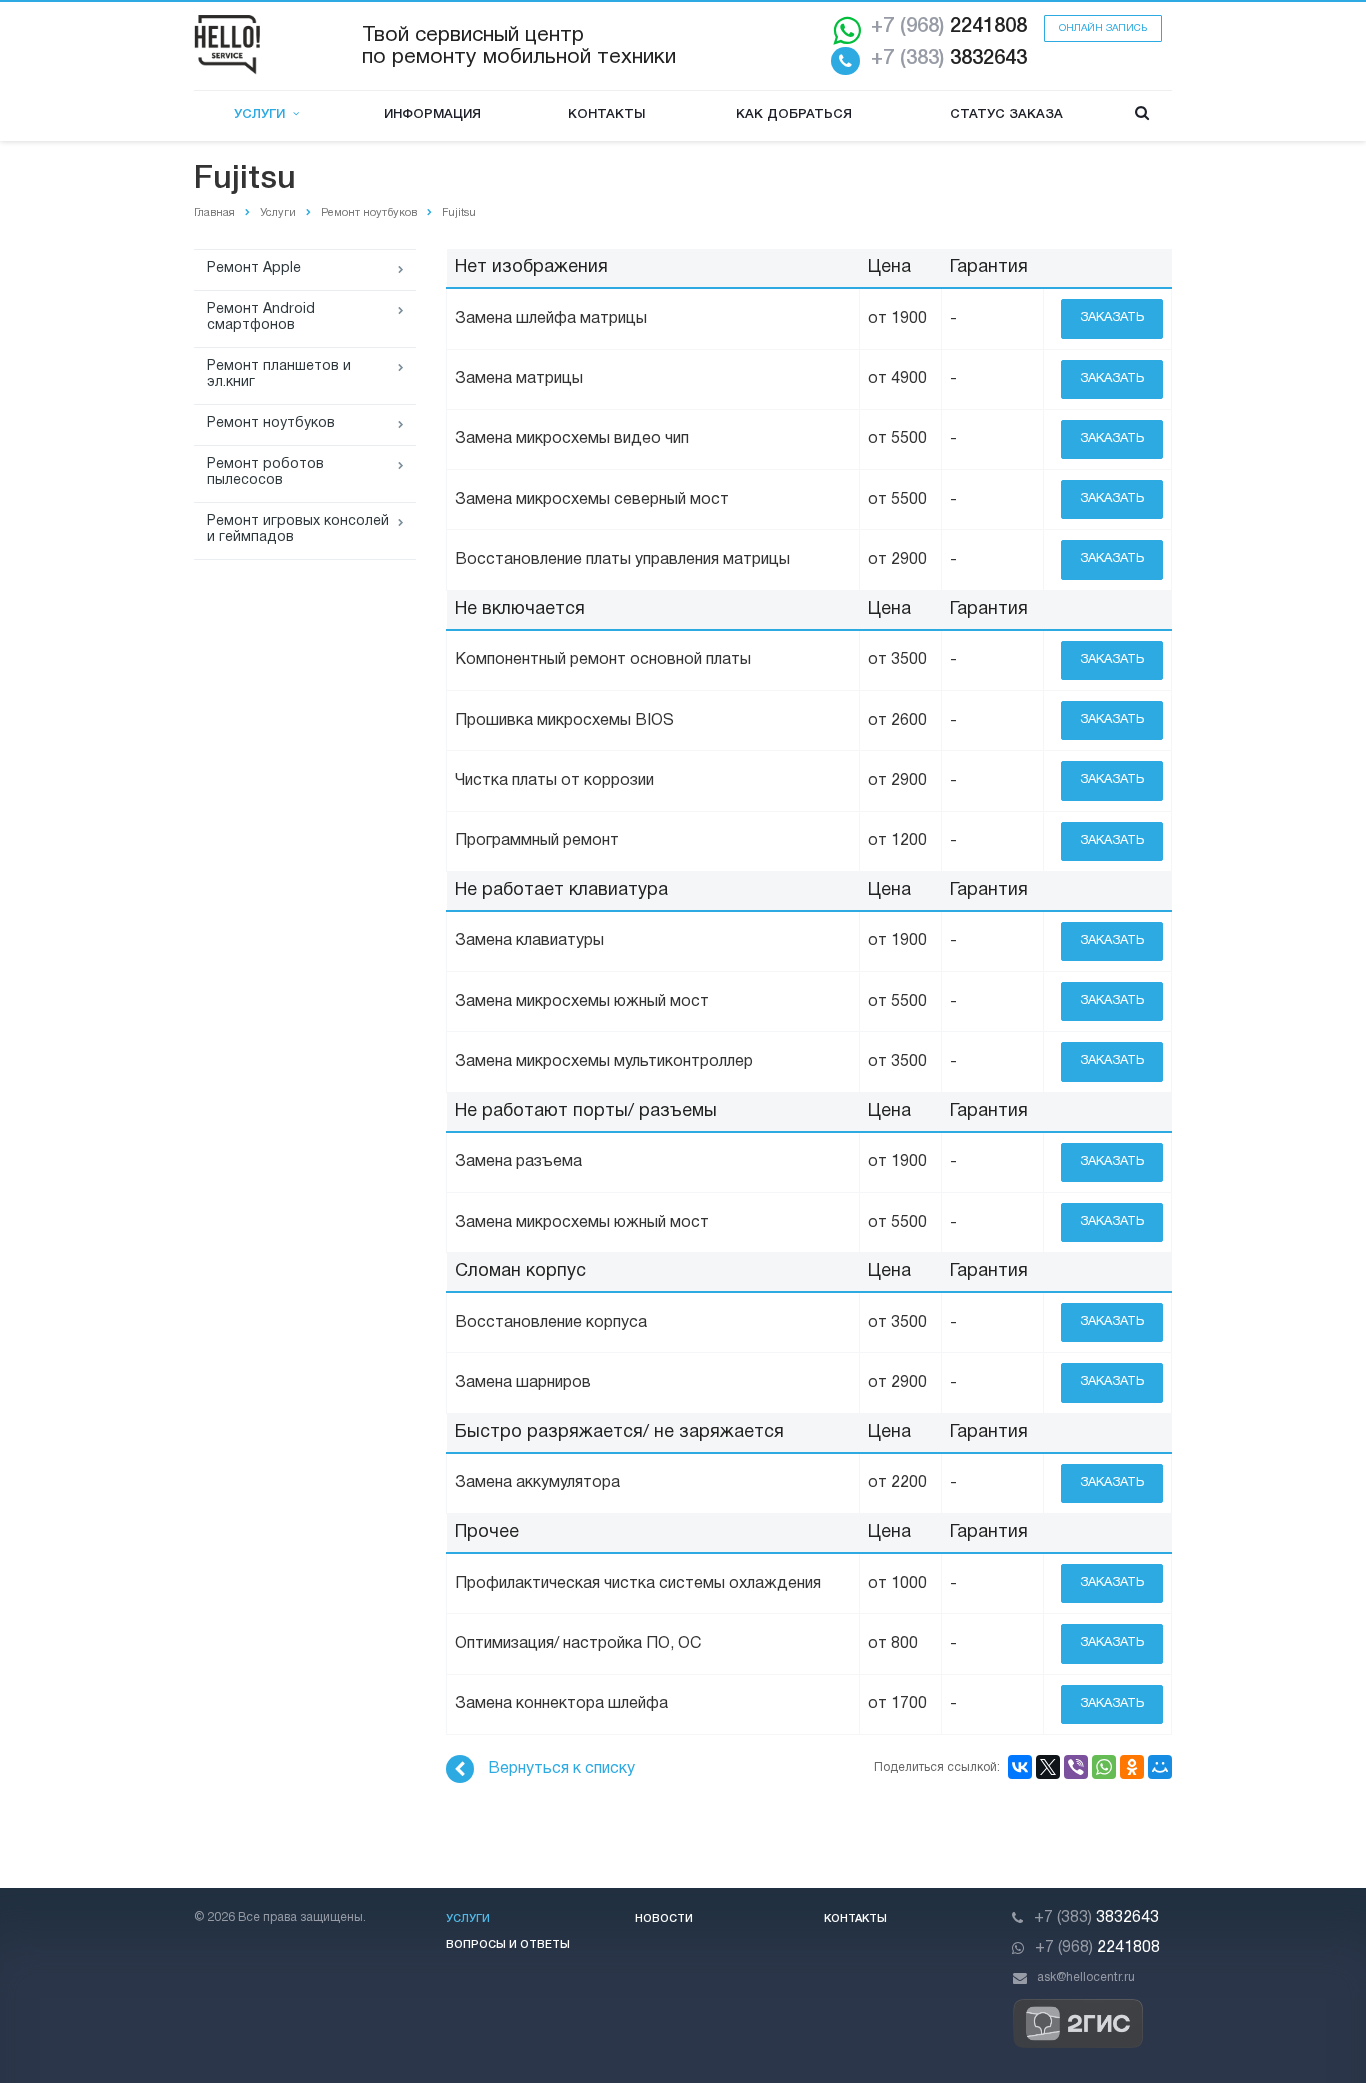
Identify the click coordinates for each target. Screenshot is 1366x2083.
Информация (432, 114)
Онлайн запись (1103, 28)
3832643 (949, 59)
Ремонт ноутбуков (271, 423)
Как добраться (794, 114)
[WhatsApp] (1104, 1767)
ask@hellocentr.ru (1086, 1977)
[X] (1048, 1767)
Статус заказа (1006, 114)
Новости (664, 1919)
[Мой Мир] (1160, 1767)
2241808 (949, 27)
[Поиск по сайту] (1142, 115)
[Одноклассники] (1132, 1767)
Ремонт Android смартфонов (261, 317)
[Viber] (1076, 1767)
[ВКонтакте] (1020, 1767)
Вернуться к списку (561, 1769)
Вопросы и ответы (508, 1945)
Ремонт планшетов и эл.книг (279, 374)
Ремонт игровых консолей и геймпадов (298, 529)
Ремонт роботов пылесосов (265, 472)
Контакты (606, 114)
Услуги (263, 114)
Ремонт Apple (254, 268)
